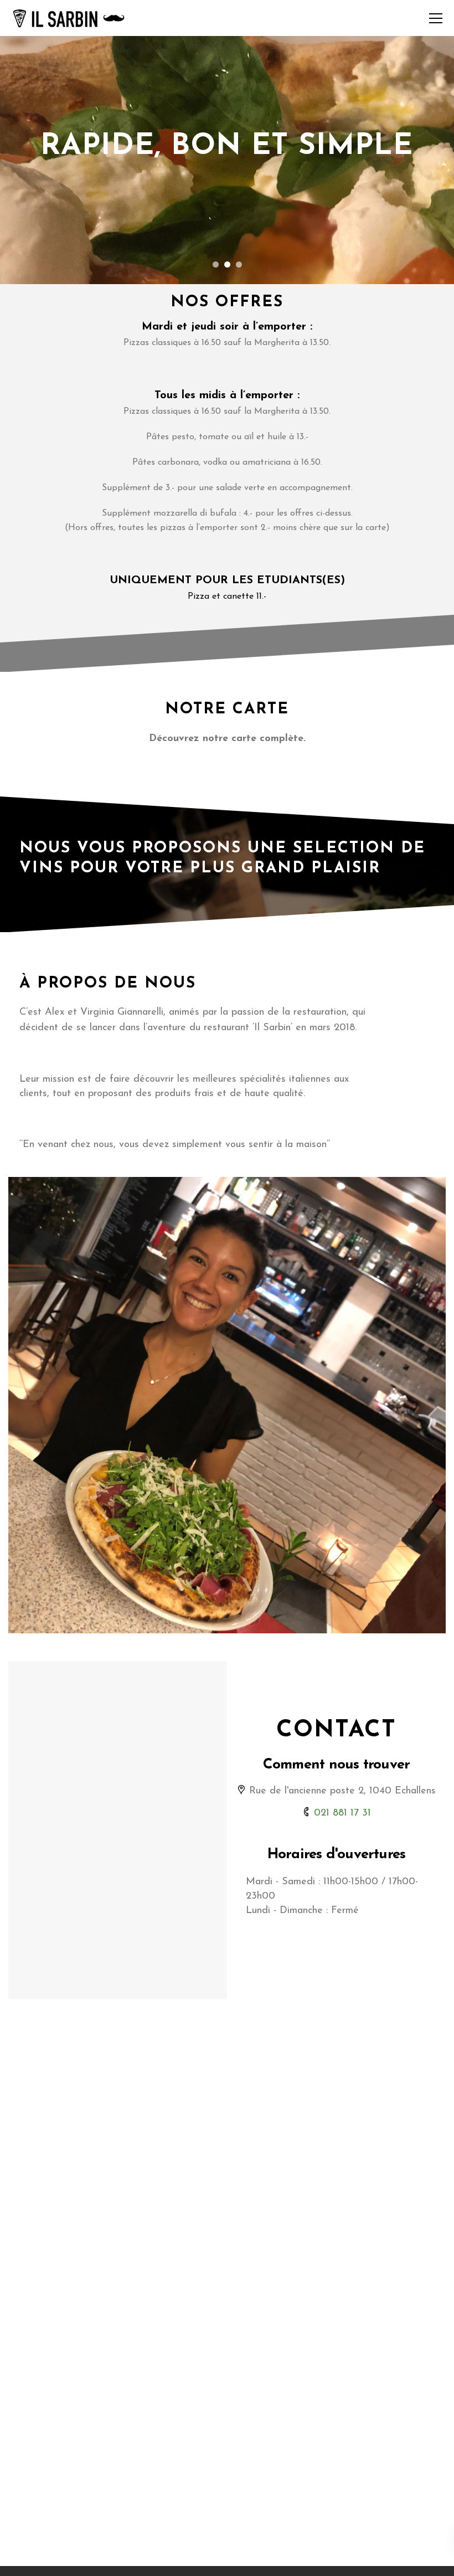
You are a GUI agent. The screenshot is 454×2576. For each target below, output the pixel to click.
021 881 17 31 (342, 1813)
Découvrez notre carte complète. (227, 739)
